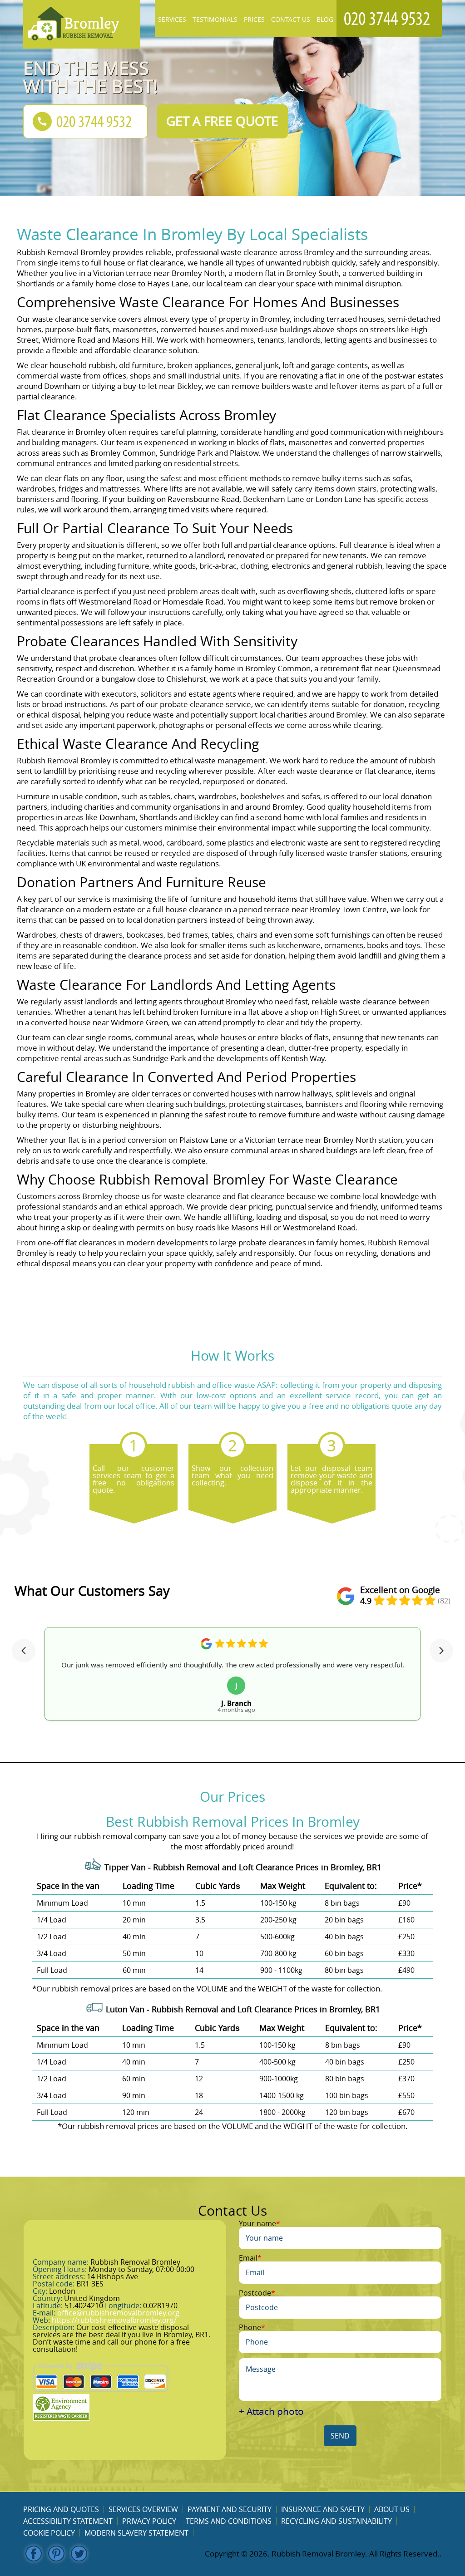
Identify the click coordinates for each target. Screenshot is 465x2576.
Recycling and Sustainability (336, 2521)
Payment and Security (230, 2509)
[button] (24, 1651)
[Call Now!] (389, 19)
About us (392, 2509)
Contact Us (291, 19)
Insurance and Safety (323, 2509)
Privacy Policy (149, 2521)
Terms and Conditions (229, 2521)
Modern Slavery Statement (136, 2533)
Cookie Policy (49, 2533)
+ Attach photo (271, 2411)
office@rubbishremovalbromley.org (118, 2313)
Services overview (143, 2509)
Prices (254, 19)
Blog (325, 19)
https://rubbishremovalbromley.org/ (114, 2320)
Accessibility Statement (68, 2521)
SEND (340, 2436)
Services (172, 19)
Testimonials (215, 19)
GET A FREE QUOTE (222, 121)
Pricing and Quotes (61, 2509)
